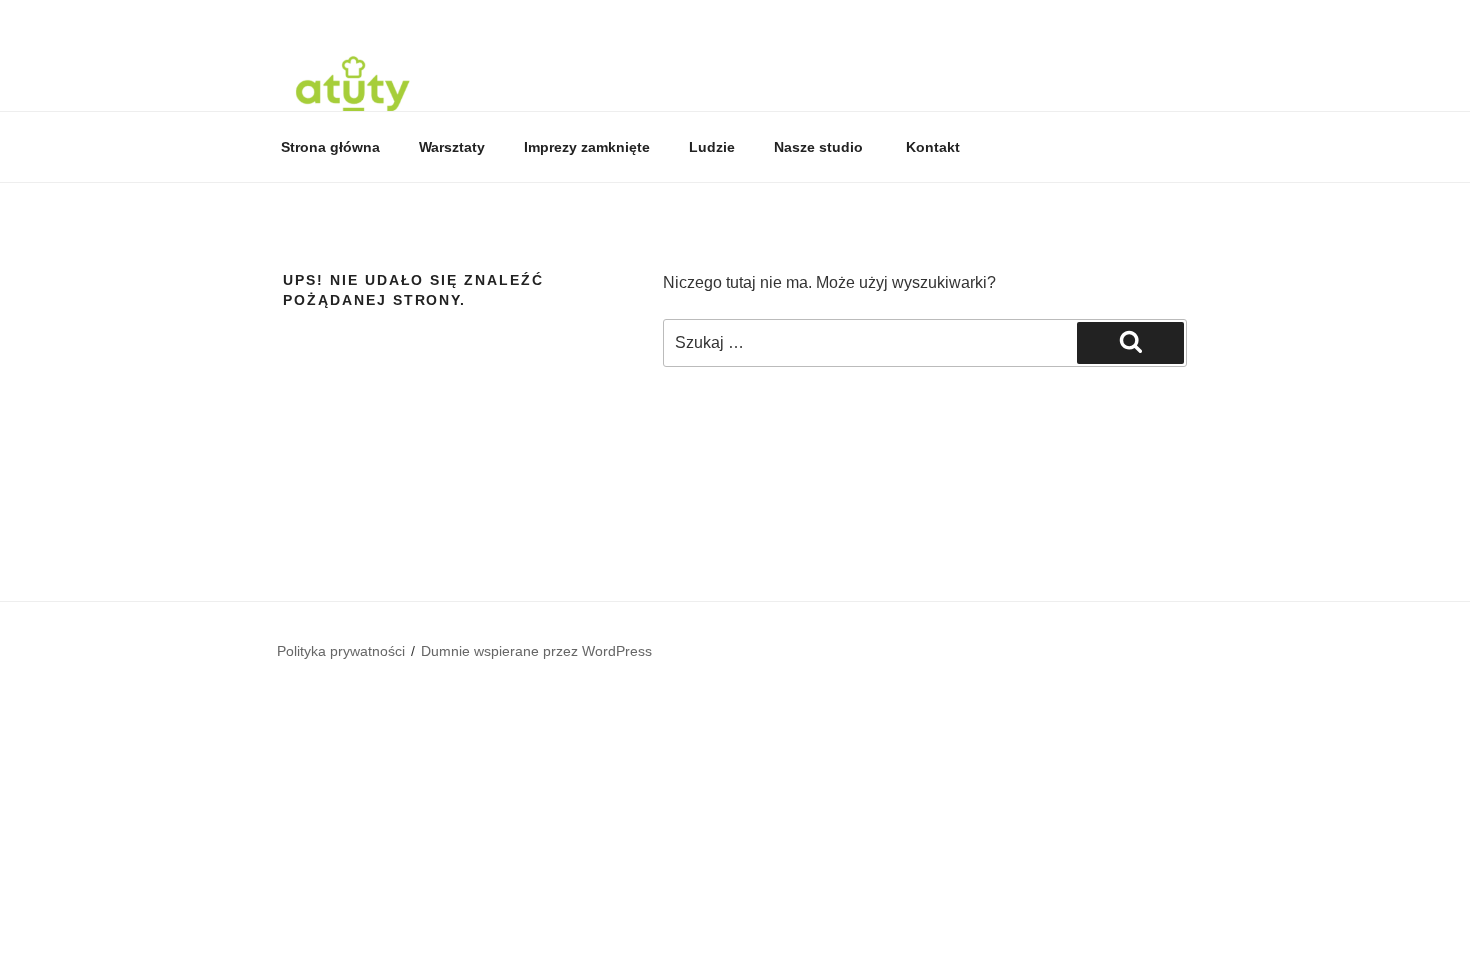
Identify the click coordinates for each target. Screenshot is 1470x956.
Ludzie (712, 147)
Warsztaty (452, 147)
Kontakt (933, 147)
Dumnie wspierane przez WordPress (536, 651)
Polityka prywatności (341, 651)
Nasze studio (820, 147)
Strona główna (330, 147)
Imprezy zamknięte (587, 147)
